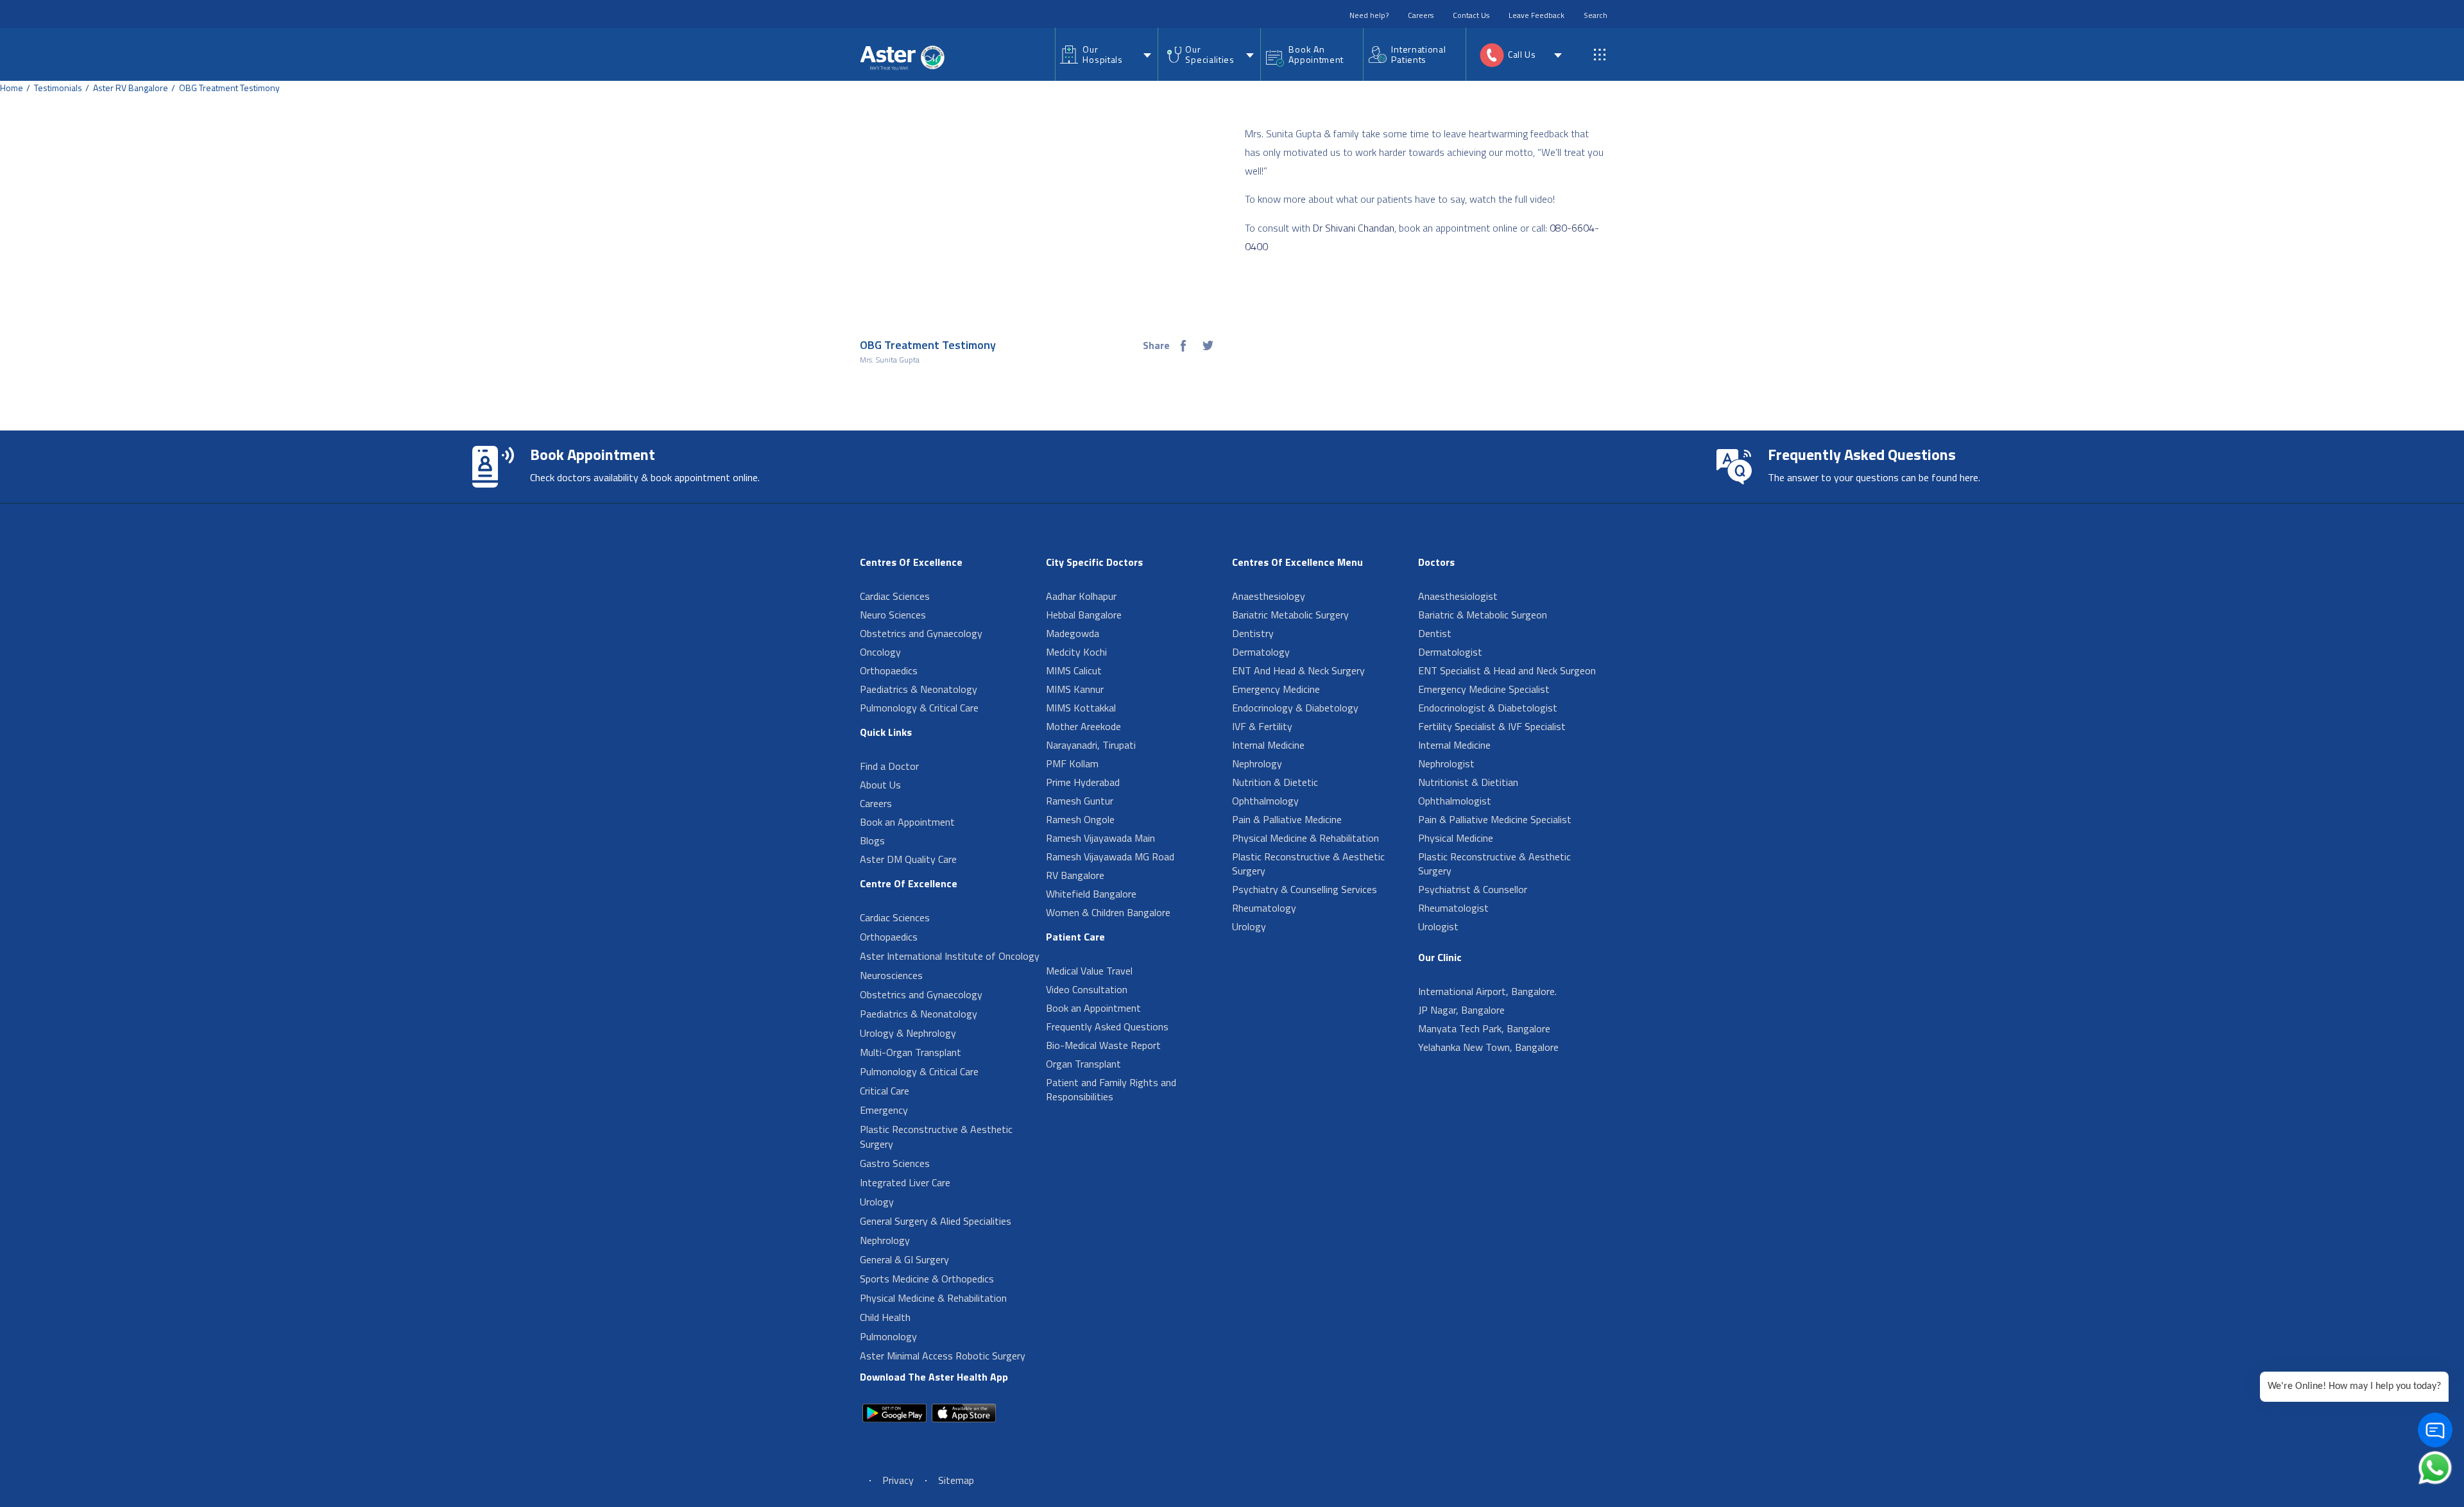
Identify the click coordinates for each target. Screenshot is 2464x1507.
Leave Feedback (1536, 15)
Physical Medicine (1456, 838)
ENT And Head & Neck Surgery (1298, 670)
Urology (877, 1202)
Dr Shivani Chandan (1354, 228)
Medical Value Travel (1089, 971)
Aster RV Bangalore (131, 88)
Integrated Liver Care (905, 1182)
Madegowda (1073, 633)
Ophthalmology (1265, 801)
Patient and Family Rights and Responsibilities (1111, 1089)
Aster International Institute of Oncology (950, 956)
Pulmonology (888, 1336)
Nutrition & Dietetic (1275, 782)
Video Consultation (1087, 989)
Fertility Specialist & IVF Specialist (1492, 726)
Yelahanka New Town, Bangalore (1488, 1047)
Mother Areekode (1083, 726)
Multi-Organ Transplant (911, 1052)
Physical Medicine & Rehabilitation (933, 1298)
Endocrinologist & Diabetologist (1488, 708)
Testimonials (58, 88)
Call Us (1522, 54)
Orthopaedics (889, 670)
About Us (880, 785)
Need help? (1369, 15)
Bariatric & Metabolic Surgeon (1483, 615)
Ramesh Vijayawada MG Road (1110, 856)
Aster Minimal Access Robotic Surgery (943, 1356)
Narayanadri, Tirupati (1091, 745)
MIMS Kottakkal (1081, 708)
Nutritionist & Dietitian (1468, 782)
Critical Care (885, 1091)
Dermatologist (1450, 652)
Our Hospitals (1102, 54)
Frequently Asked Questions (1107, 1026)
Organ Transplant (1083, 1064)
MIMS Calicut (1074, 670)
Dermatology (1261, 652)
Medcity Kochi (1076, 652)
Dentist (1435, 633)
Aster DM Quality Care (908, 859)
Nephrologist (1446, 763)
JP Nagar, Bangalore (1461, 1010)
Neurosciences (891, 975)
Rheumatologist (1453, 908)
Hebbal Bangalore (1084, 615)
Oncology (880, 652)
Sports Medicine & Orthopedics (927, 1279)
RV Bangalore (1075, 875)
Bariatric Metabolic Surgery (1290, 615)
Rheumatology (1264, 908)
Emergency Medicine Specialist (1484, 689)
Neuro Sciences (893, 615)
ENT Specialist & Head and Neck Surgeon (1507, 670)
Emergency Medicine (1276, 689)
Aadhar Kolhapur (1081, 596)
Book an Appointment (907, 822)
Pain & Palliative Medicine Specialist (1495, 819)
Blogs (872, 840)
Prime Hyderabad (1083, 782)
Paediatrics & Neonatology (919, 689)
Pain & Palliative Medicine (1287, 819)
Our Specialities (1210, 54)
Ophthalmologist (1455, 801)
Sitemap (956, 1480)
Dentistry (1253, 633)
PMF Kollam (1072, 763)
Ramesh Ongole (1080, 819)
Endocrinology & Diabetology (1295, 708)
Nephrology (885, 1240)
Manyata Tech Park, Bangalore (1484, 1028)
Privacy (898, 1480)
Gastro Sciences (895, 1163)
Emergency (884, 1110)
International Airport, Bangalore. (1487, 991)
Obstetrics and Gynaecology (921, 633)
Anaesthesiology (1269, 596)
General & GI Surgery (904, 1259)
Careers (1421, 15)
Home (12, 88)
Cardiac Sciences (895, 596)
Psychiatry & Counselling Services (1305, 889)
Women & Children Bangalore (1108, 912)
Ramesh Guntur (1080, 801)
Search (1596, 15)
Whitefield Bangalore (1091, 894)
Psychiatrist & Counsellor (1473, 889)
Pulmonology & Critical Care (919, 708)
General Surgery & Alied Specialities (936, 1221)
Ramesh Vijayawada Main (1100, 838)
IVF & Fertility (1262, 726)
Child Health (885, 1317)
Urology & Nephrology (908, 1033)
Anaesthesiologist (1458, 596)
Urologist (1438, 926)
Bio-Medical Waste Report (1103, 1045)
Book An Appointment (1316, 54)
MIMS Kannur (1075, 689)
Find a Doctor (889, 766)
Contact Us (1471, 15)
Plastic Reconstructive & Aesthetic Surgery (936, 1137)
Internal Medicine (1268, 745)
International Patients (1418, 54)
